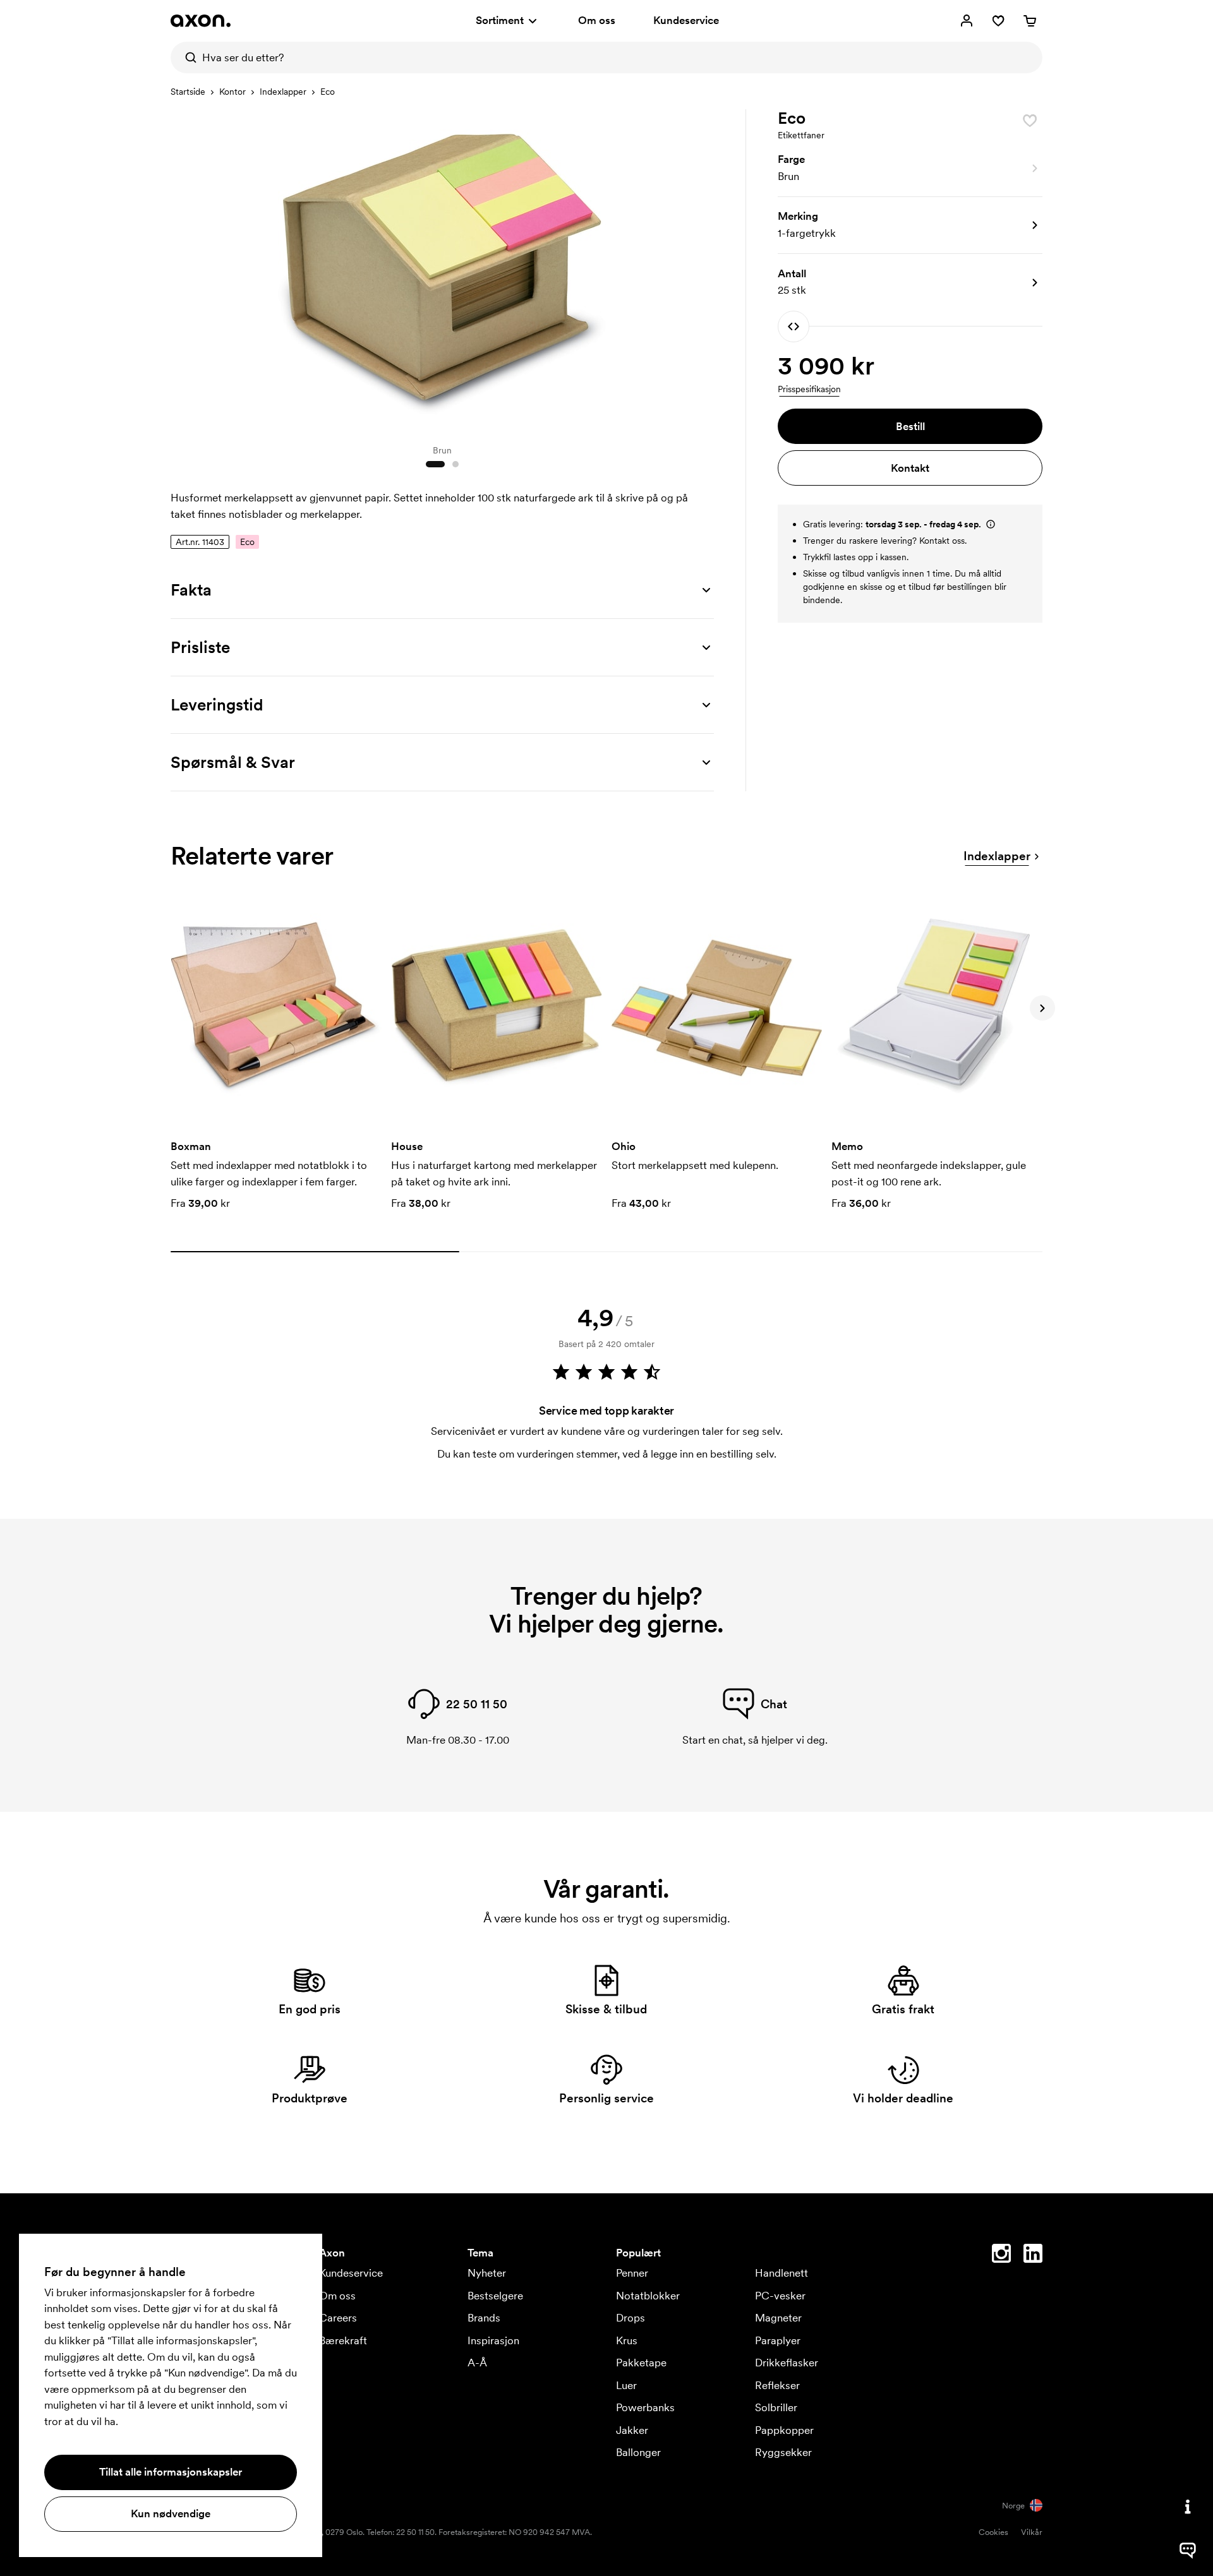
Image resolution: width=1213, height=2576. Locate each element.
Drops (631, 2318)
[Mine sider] (967, 21)
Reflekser (777, 2385)
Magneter (778, 2318)
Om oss (597, 20)
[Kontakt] (1188, 2507)
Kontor (232, 92)
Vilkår (1032, 2532)
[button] (910, 169)
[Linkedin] (1033, 2256)
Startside (188, 92)
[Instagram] (1001, 2256)
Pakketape (641, 2363)
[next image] (701, 270)
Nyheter (487, 2273)
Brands (484, 2318)
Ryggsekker (783, 2452)
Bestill (910, 426)
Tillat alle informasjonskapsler (171, 2472)
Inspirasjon (493, 2340)
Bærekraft (343, 2340)
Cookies (993, 2532)
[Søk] (186, 57)
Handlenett (782, 2273)
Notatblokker (648, 2296)
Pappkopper (784, 2430)
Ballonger (638, 2452)
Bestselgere (495, 2296)
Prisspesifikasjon (809, 389)
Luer (626, 2385)
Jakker (632, 2430)
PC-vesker (780, 2296)
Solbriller (776, 2407)
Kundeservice (686, 20)
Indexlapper (283, 92)
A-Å (477, 2363)
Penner (632, 2273)
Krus (627, 2340)
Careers (338, 2318)
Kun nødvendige (171, 2513)
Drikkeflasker (787, 2363)
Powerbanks (645, 2407)
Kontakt (910, 468)
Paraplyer (778, 2340)
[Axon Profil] (201, 21)
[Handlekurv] (1030, 21)
